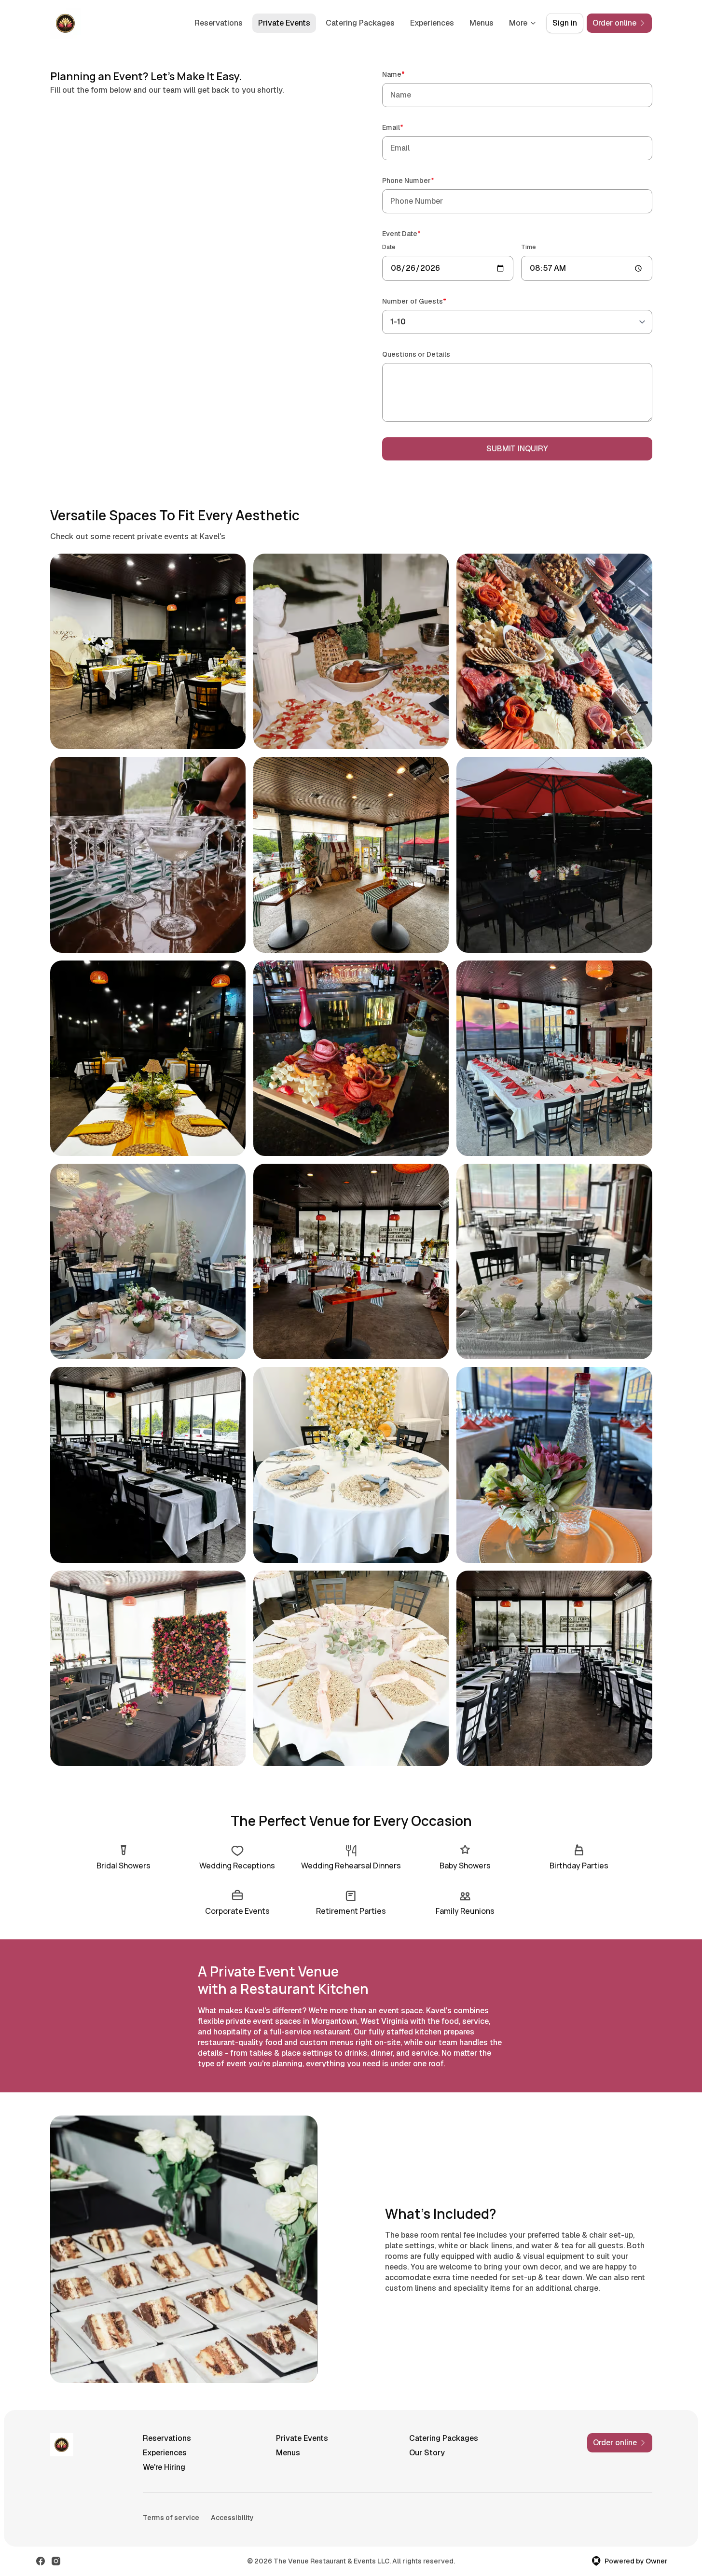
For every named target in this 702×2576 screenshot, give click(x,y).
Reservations (219, 23)
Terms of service (171, 2518)
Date (389, 247)
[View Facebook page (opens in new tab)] (41, 2561)
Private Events (284, 23)
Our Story (427, 2453)
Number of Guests (428, 301)
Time (529, 247)
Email (406, 127)
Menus (482, 23)
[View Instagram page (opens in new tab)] (56, 2561)
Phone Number (422, 180)
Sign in (565, 23)
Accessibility (232, 2518)
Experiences (432, 23)
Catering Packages (360, 23)
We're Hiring (164, 2467)
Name (407, 74)
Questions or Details (416, 354)
